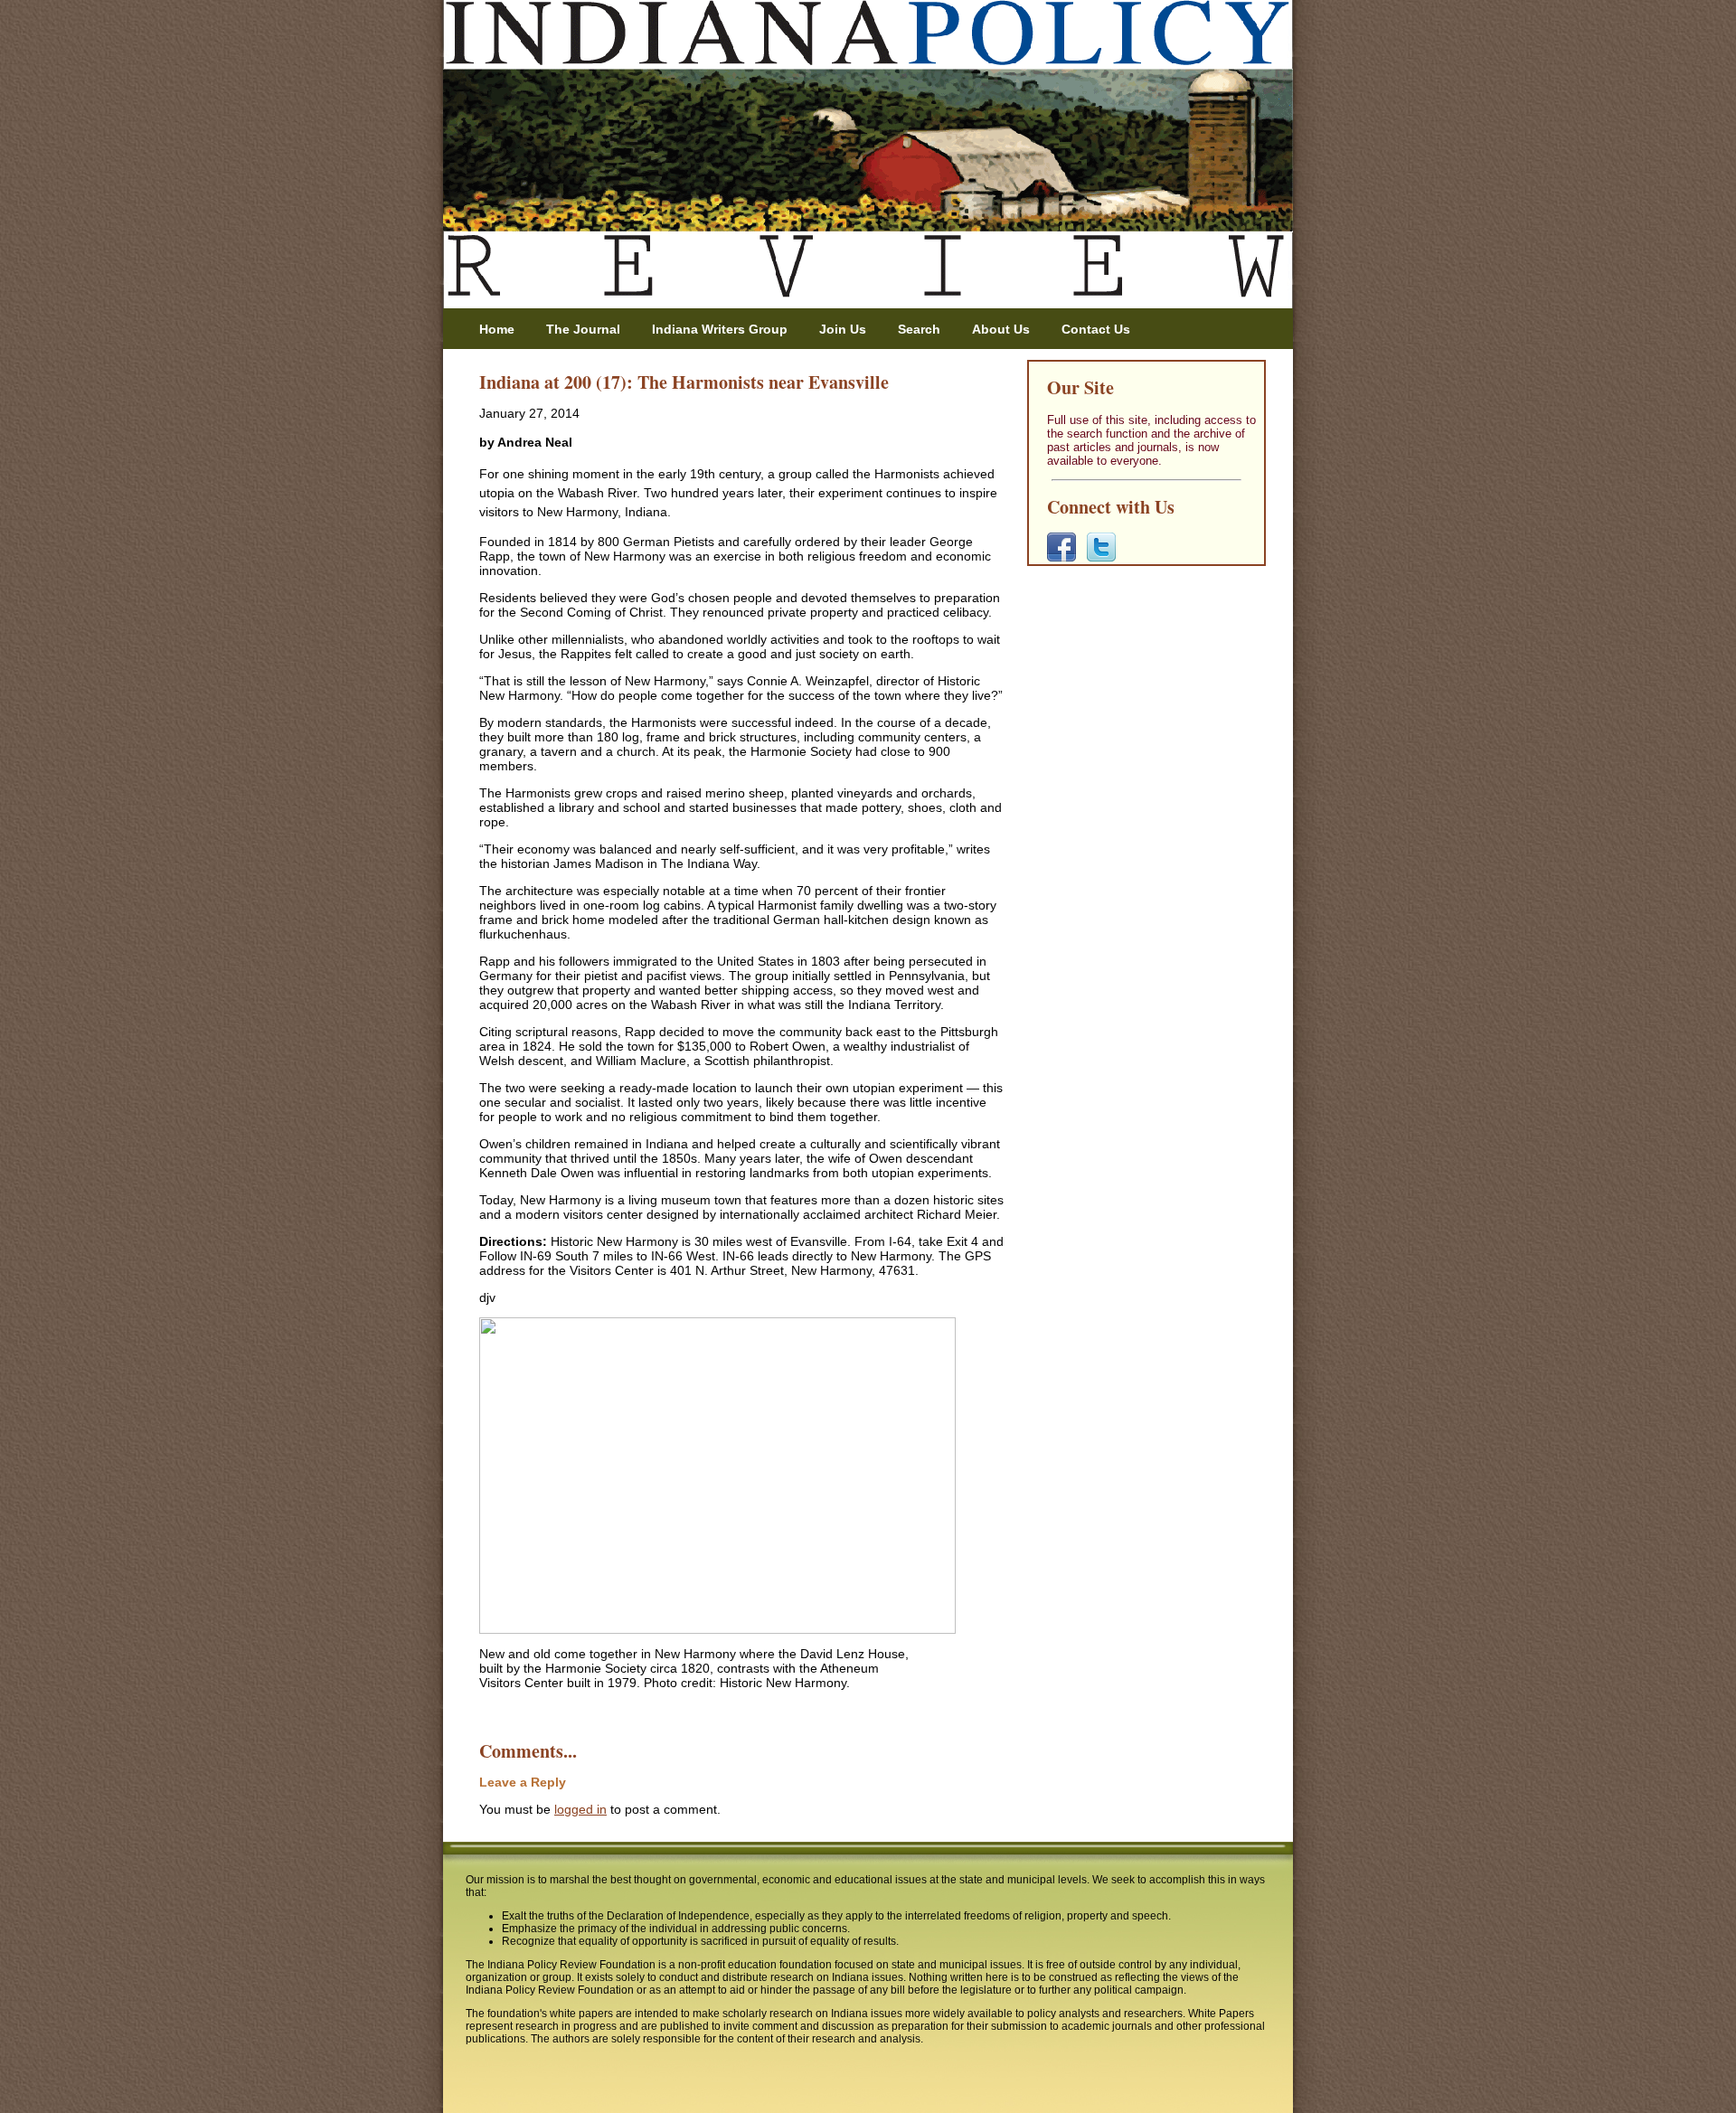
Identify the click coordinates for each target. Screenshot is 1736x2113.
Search (919, 329)
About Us (1001, 329)
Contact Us (1096, 329)
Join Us (843, 329)
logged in (580, 1809)
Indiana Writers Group (720, 329)
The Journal (583, 329)
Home (497, 329)
